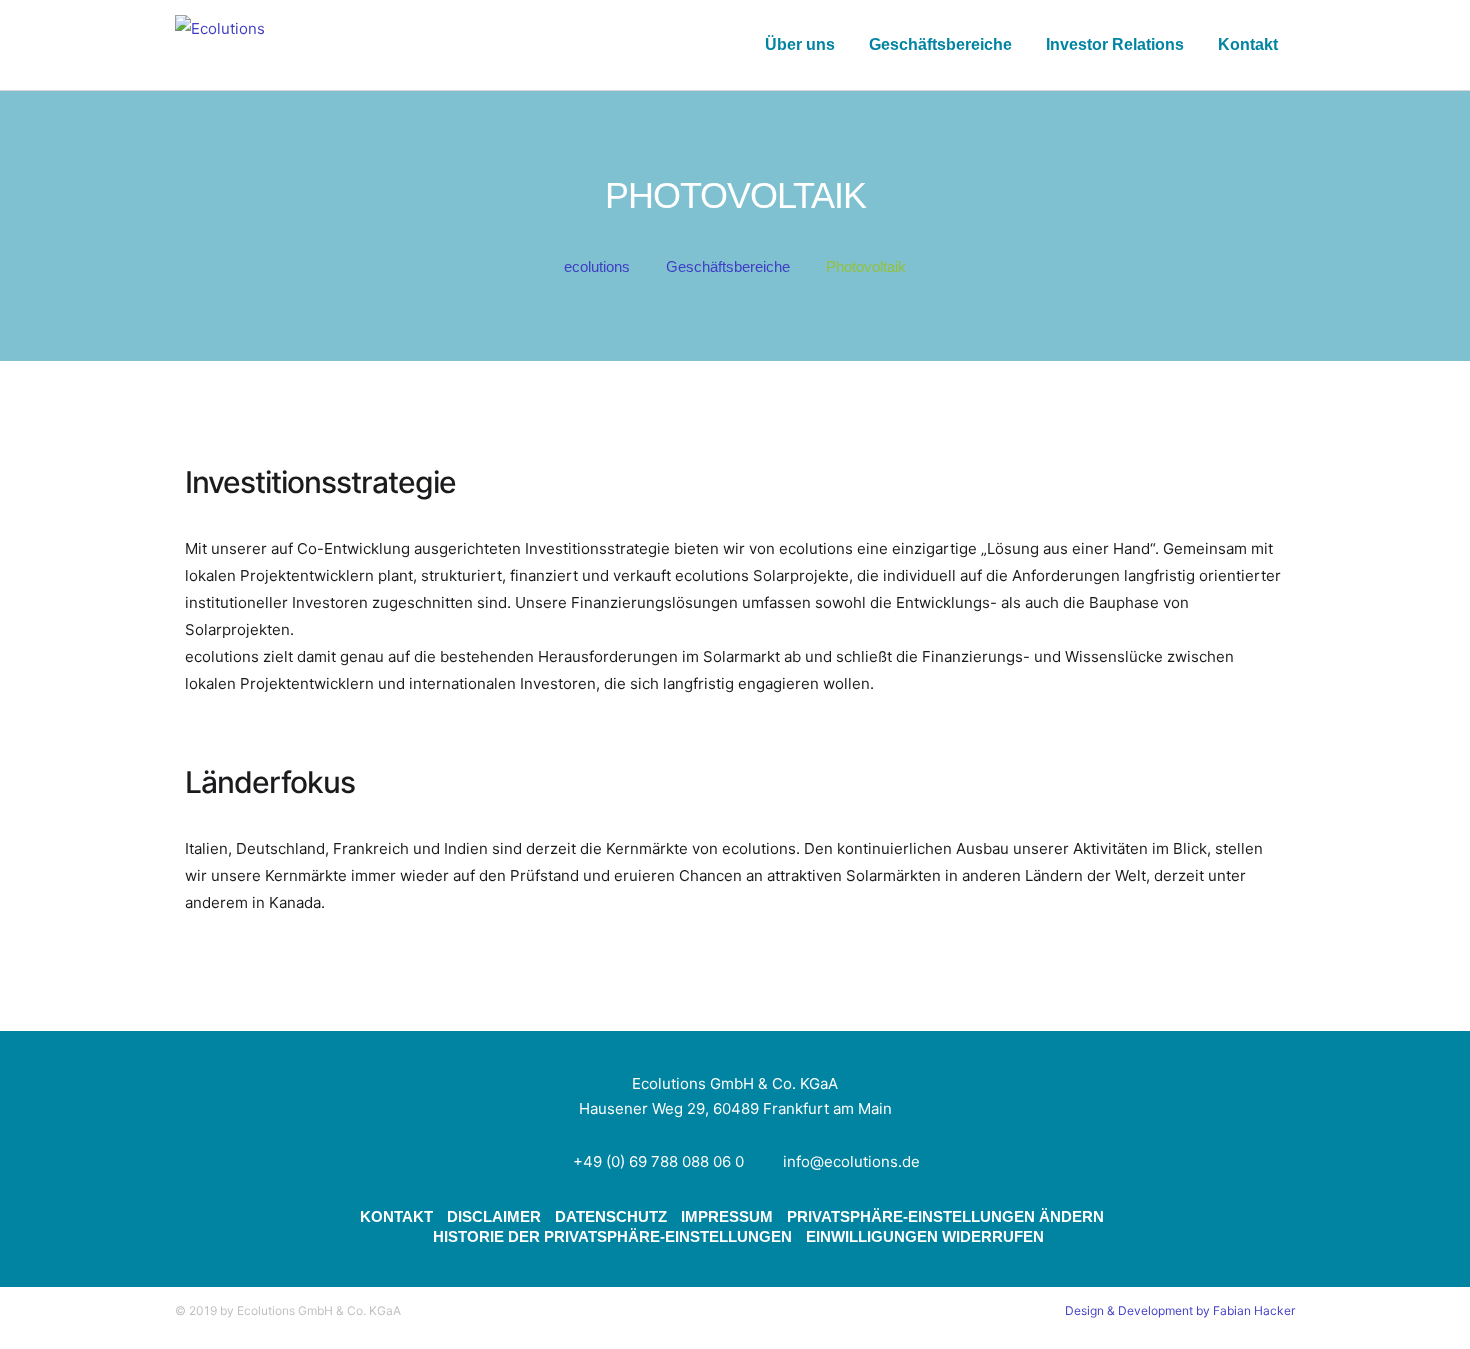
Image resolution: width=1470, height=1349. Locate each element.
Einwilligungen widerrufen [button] (925, 1236)
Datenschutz (611, 1216)
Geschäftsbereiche (940, 44)
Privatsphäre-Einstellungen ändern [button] (945, 1216)
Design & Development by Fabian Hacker (1180, 1310)
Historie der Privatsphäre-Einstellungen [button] (612, 1236)
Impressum (727, 1216)
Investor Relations (1115, 44)
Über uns (800, 44)
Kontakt (1248, 44)
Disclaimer (494, 1216)
